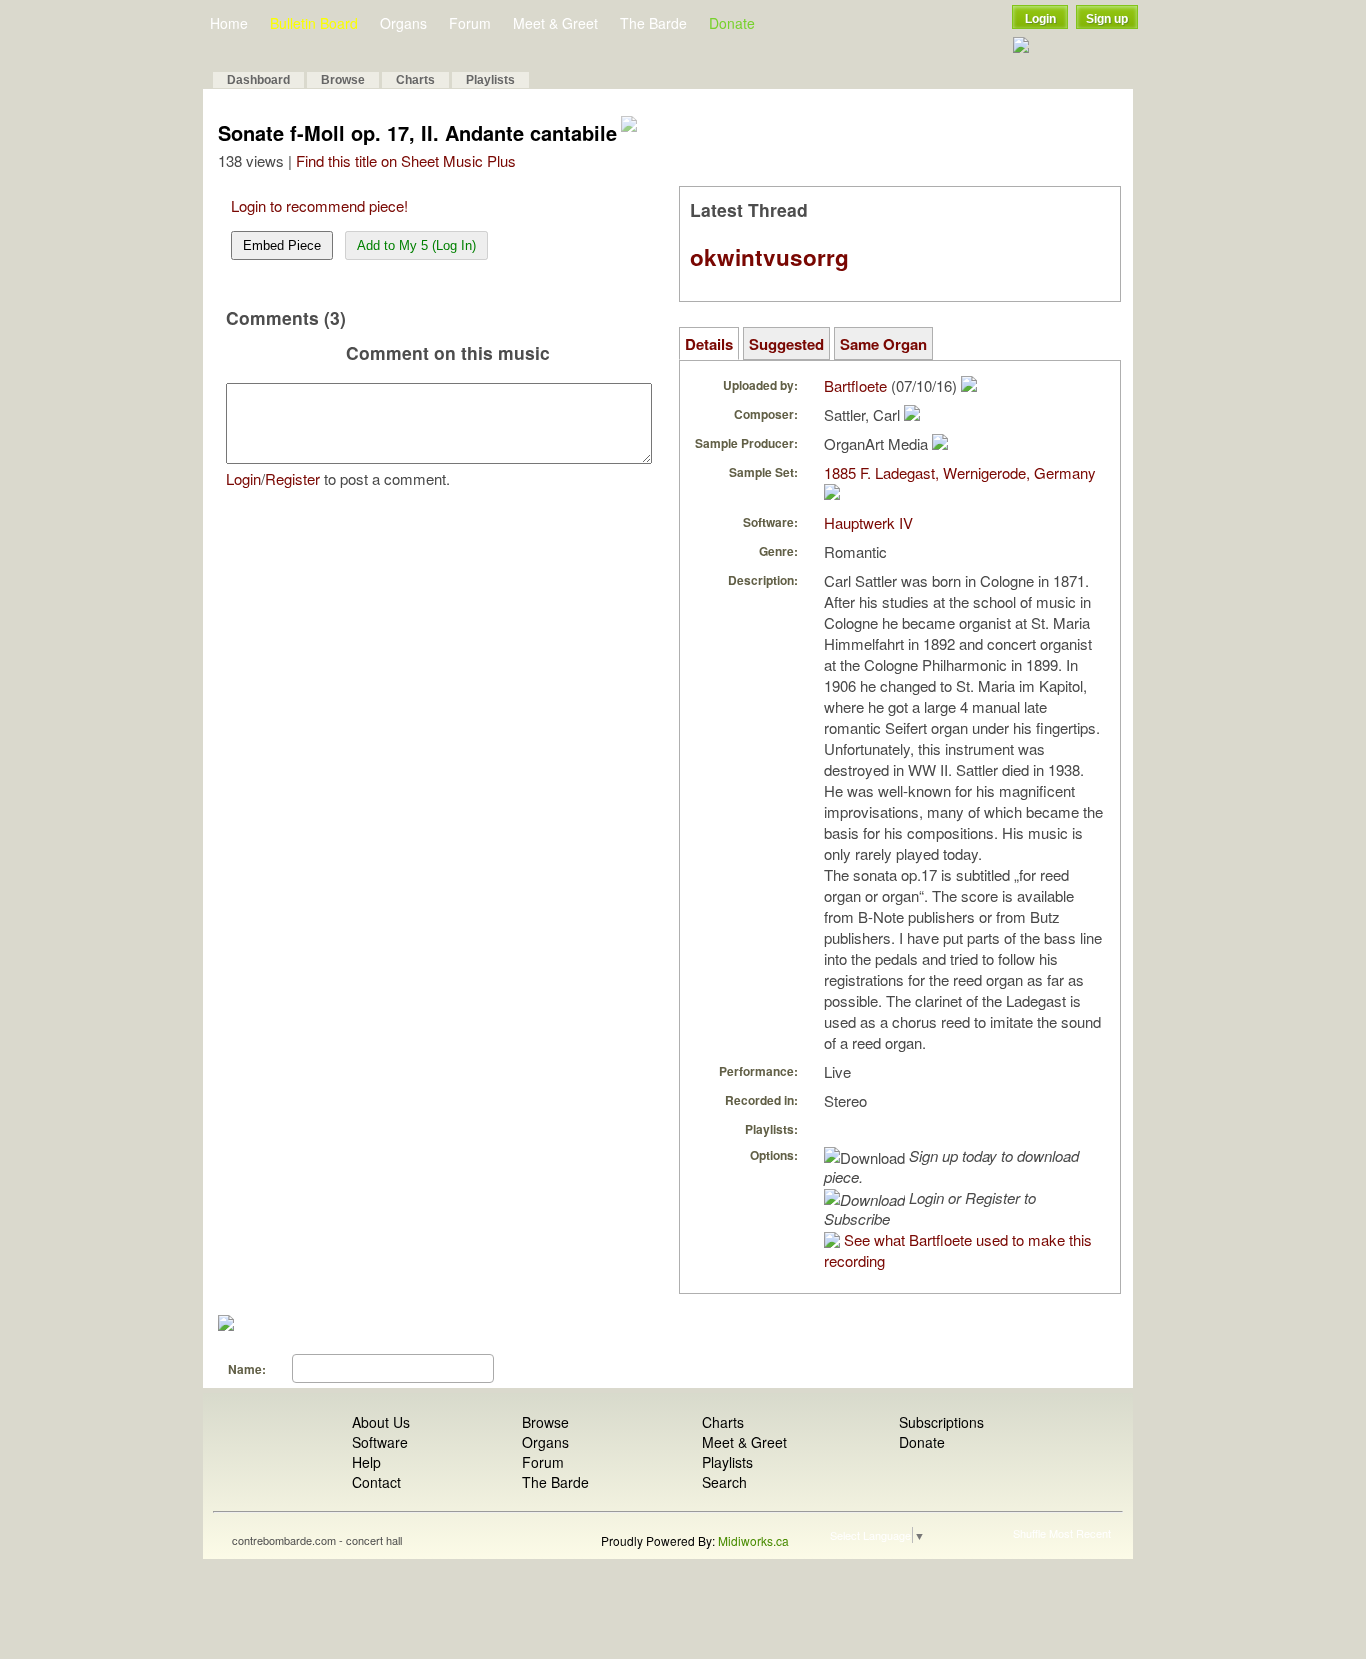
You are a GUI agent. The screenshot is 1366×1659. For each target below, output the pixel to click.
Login (1040, 19)
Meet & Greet (555, 23)
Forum (470, 23)
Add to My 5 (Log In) (416, 245)
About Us (381, 1422)
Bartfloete (855, 385)
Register (292, 478)
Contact (376, 1482)
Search (724, 1482)
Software (380, 1442)
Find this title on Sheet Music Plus (406, 160)
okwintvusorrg (769, 257)
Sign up (1107, 19)
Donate (732, 23)
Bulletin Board (314, 23)
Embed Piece (282, 245)
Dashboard (258, 80)
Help (366, 1462)
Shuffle (1029, 1533)
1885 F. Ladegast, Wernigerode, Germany (960, 472)
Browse (343, 80)
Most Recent (1080, 1533)
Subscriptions (941, 1422)
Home (229, 23)
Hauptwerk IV (868, 522)
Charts (415, 80)
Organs (403, 23)
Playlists (490, 80)
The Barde (653, 23)
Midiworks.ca (753, 1540)
